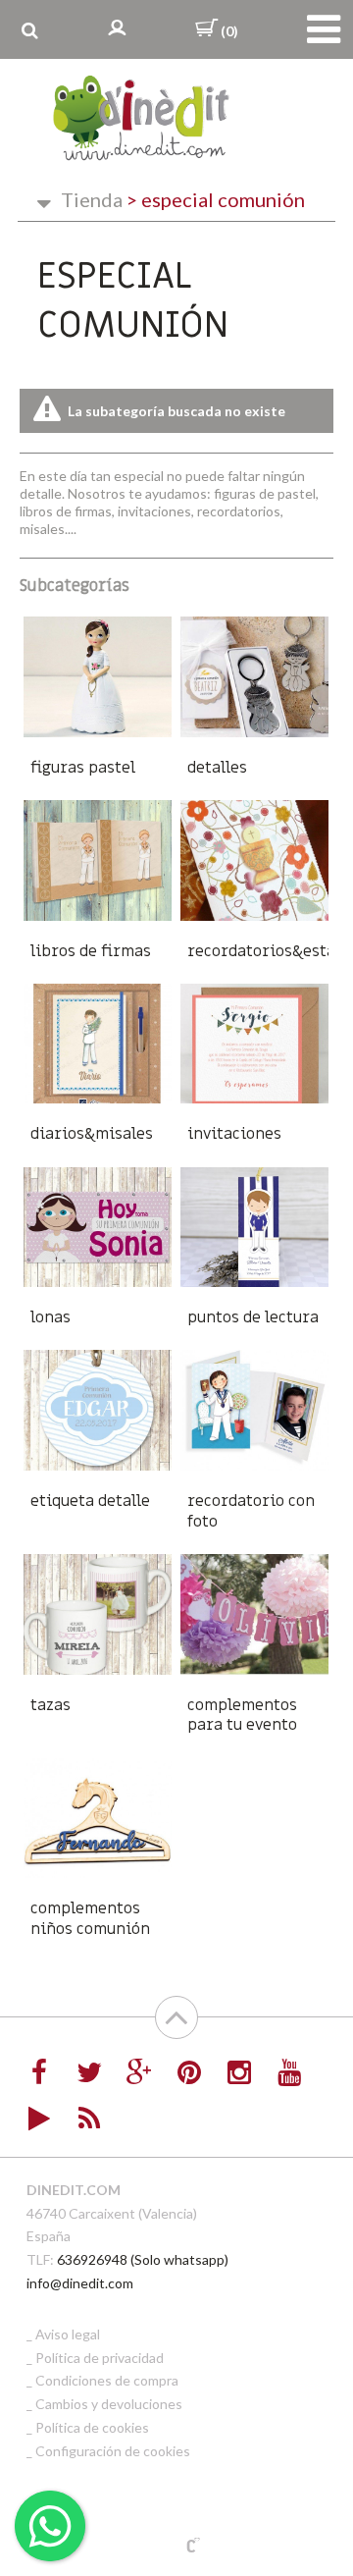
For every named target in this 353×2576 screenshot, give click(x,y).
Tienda (92, 199)
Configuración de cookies (113, 2451)
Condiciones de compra (107, 2380)
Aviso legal (68, 2334)
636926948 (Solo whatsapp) (143, 2259)
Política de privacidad (100, 2358)
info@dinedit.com (80, 2283)
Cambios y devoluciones (109, 2404)
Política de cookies (92, 2427)
